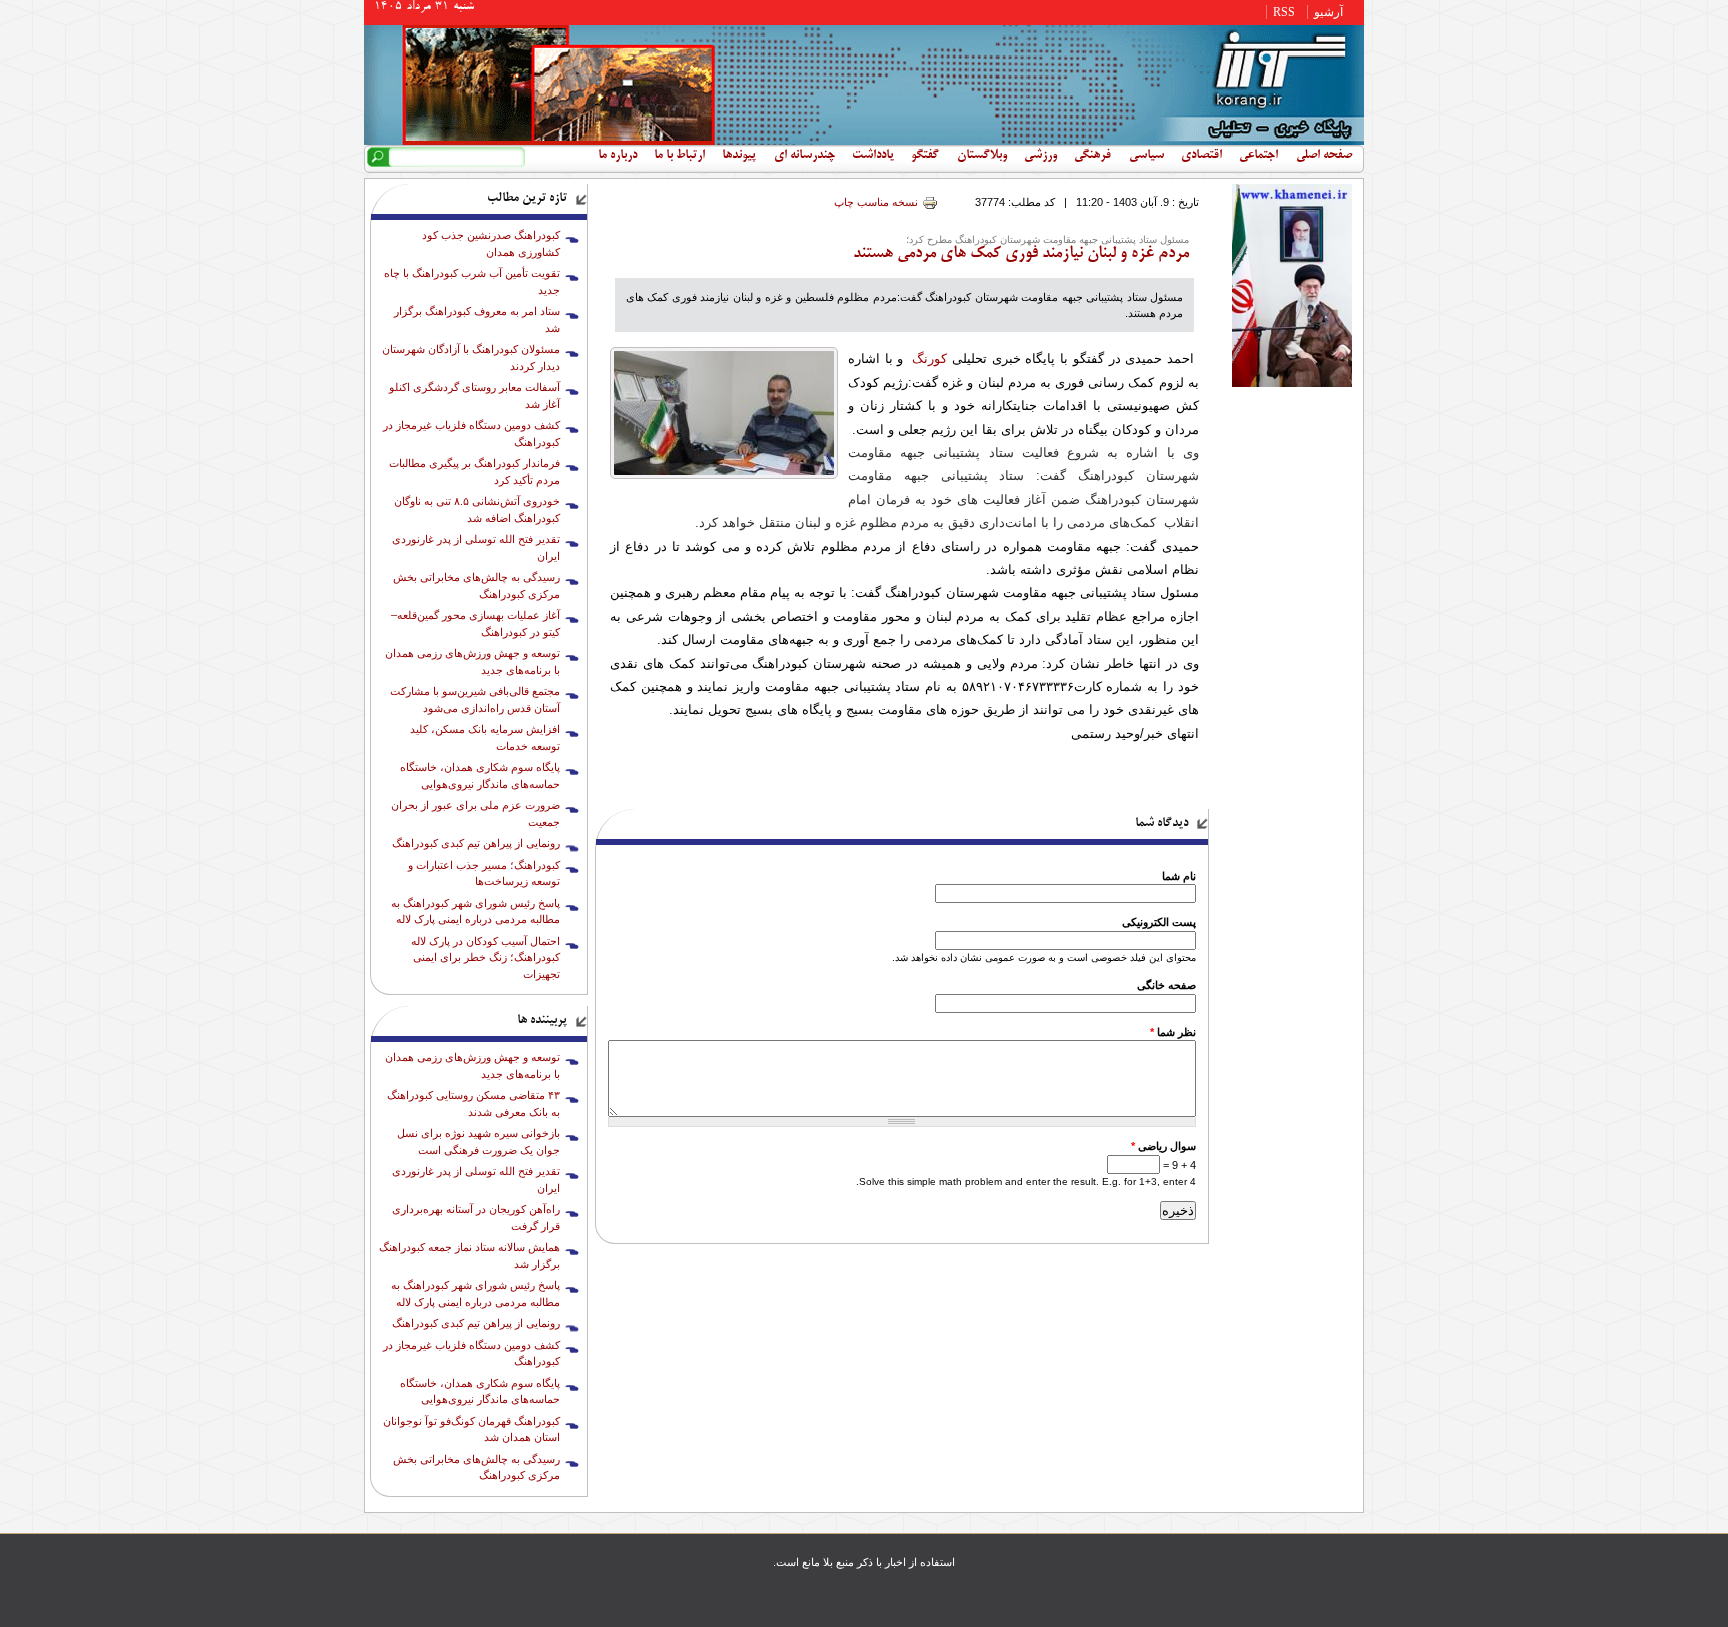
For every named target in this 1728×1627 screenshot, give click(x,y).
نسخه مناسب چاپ (876, 202)
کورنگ (929, 358)
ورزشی (1040, 156)
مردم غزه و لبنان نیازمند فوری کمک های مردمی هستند (1021, 254)
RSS (1284, 12)
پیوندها (739, 156)
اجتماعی (1258, 156)
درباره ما (617, 156)
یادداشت (873, 156)
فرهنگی (1092, 156)
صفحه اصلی (1324, 156)
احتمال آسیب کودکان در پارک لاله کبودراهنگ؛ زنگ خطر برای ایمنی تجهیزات (485, 957)
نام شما (1179, 876)
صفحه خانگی (1166, 985)
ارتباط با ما (679, 156)
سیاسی (1146, 156)
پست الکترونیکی (1159, 922)
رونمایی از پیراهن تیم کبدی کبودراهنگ (476, 843)
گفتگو (925, 156)
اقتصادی (1201, 156)
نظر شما (1173, 1032)
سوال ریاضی (1163, 1146)
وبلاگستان (982, 156)
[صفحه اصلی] (864, 141)
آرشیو (1328, 12)
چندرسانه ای (804, 156)
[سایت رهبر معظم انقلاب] (1292, 383)
